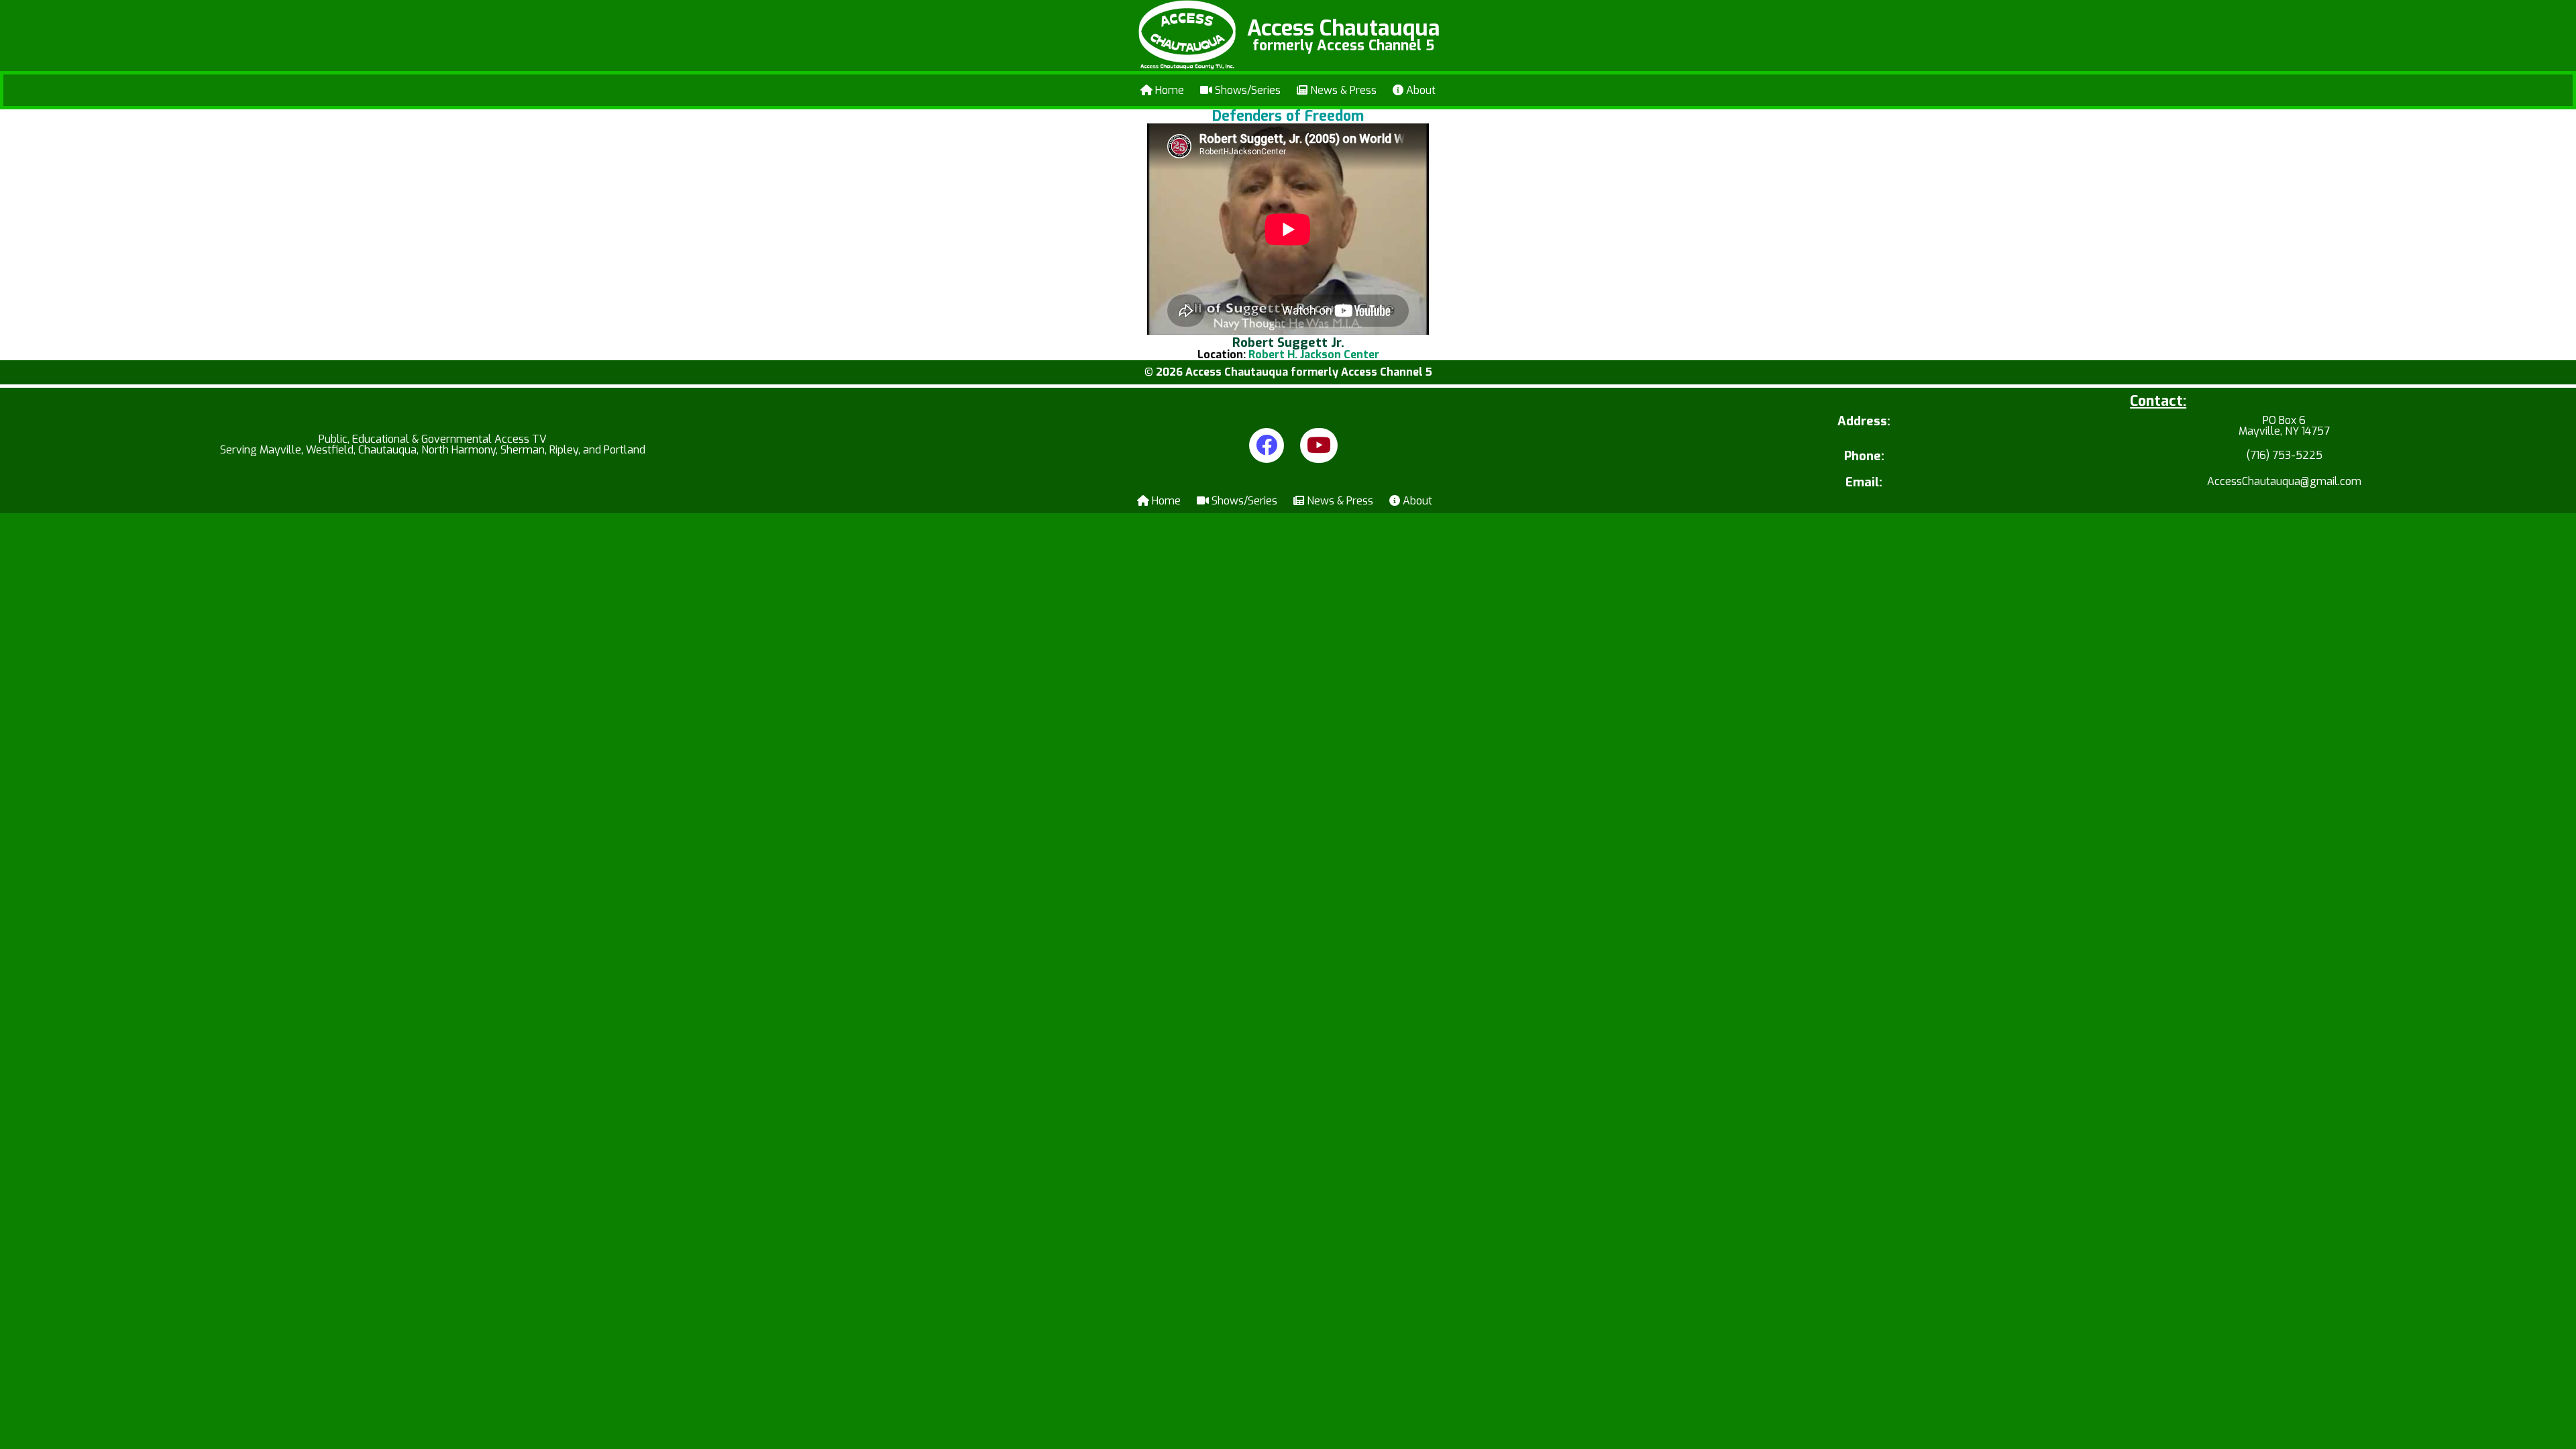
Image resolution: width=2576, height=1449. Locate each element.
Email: (1864, 483)
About (1419, 90)
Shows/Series (1246, 90)
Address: (1864, 422)
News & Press (1342, 90)
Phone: (1864, 457)
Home (1168, 90)
